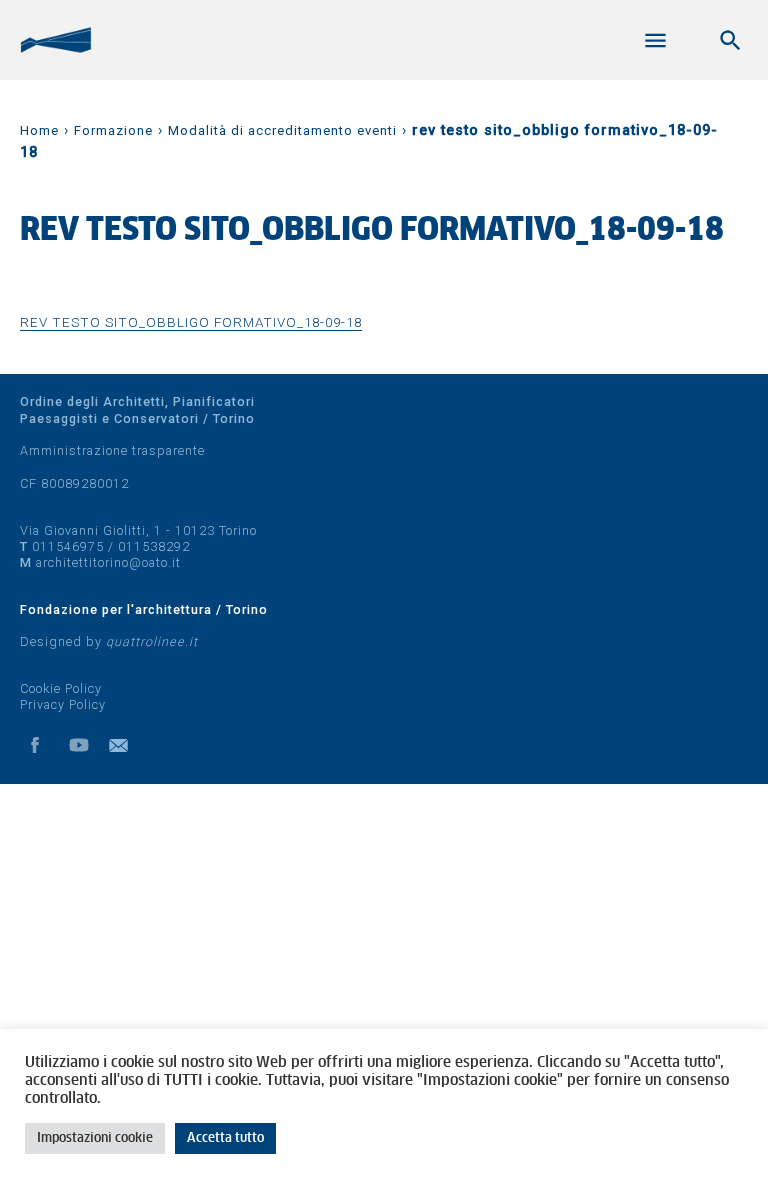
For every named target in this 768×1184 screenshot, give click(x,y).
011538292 (154, 546)
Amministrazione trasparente (112, 450)
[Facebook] (35, 745)
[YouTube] (79, 745)
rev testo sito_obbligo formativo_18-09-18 (191, 322)
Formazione (113, 130)
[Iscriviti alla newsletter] (123, 745)
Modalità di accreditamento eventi (282, 130)
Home (39, 130)
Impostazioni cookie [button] (95, 1138)
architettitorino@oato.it (108, 562)
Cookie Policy (61, 688)
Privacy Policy (63, 704)
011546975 (68, 546)
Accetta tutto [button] (225, 1138)
